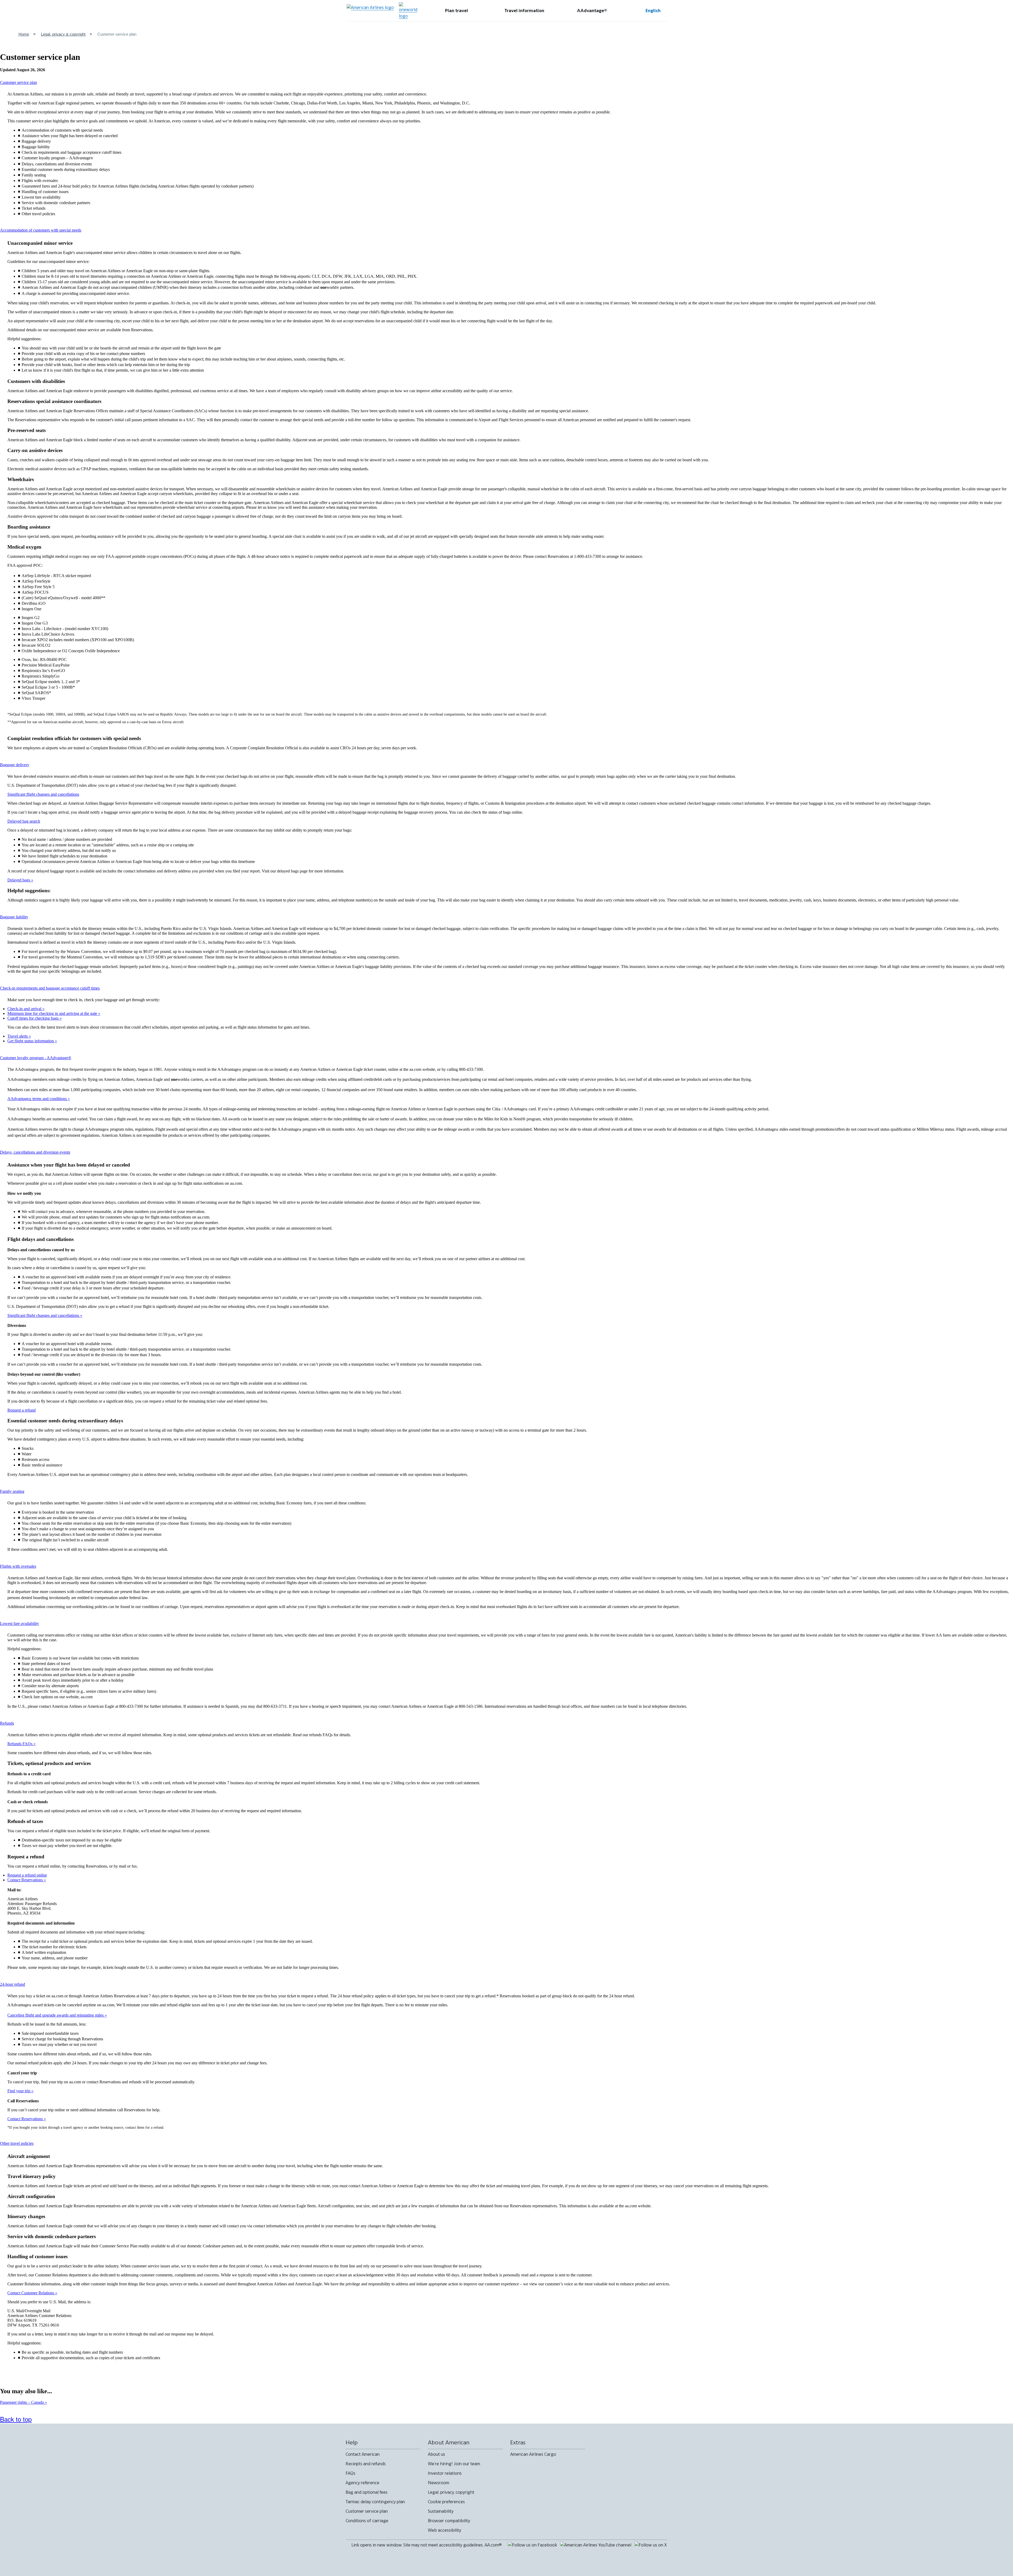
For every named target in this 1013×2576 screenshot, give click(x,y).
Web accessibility (445, 2530)
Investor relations (445, 2473)
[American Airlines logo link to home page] (370, 11)
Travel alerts (18, 1036)
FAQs (350, 2473)
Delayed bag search (24, 821)
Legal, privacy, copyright (451, 2492)
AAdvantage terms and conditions (38, 1099)
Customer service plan (367, 2511)
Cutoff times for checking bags (34, 1018)
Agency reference (362, 2483)
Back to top (16, 2419)
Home (24, 34)
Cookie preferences (446, 2502)
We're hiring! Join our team (454, 2464)
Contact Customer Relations (31, 2293)
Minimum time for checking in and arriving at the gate (53, 1013)
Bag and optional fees (367, 2492)
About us (436, 2454)
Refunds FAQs (20, 1744)
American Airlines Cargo (533, 2454)
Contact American (363, 2454)
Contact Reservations (26, 1880)
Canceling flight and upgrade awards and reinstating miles (56, 2015)
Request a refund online (27, 1875)
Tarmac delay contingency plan (375, 2502)
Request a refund (21, 1410)
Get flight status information (31, 1041)
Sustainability (441, 2511)
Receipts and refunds (366, 2464)
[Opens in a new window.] (408, 11)
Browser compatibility (449, 2521)
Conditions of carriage (367, 2521)
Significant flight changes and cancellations (43, 794)
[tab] (457, 11)
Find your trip (19, 2091)
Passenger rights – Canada (22, 2402)
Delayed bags (19, 880)
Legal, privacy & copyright (63, 34)
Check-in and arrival (25, 1009)
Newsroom (439, 2483)
